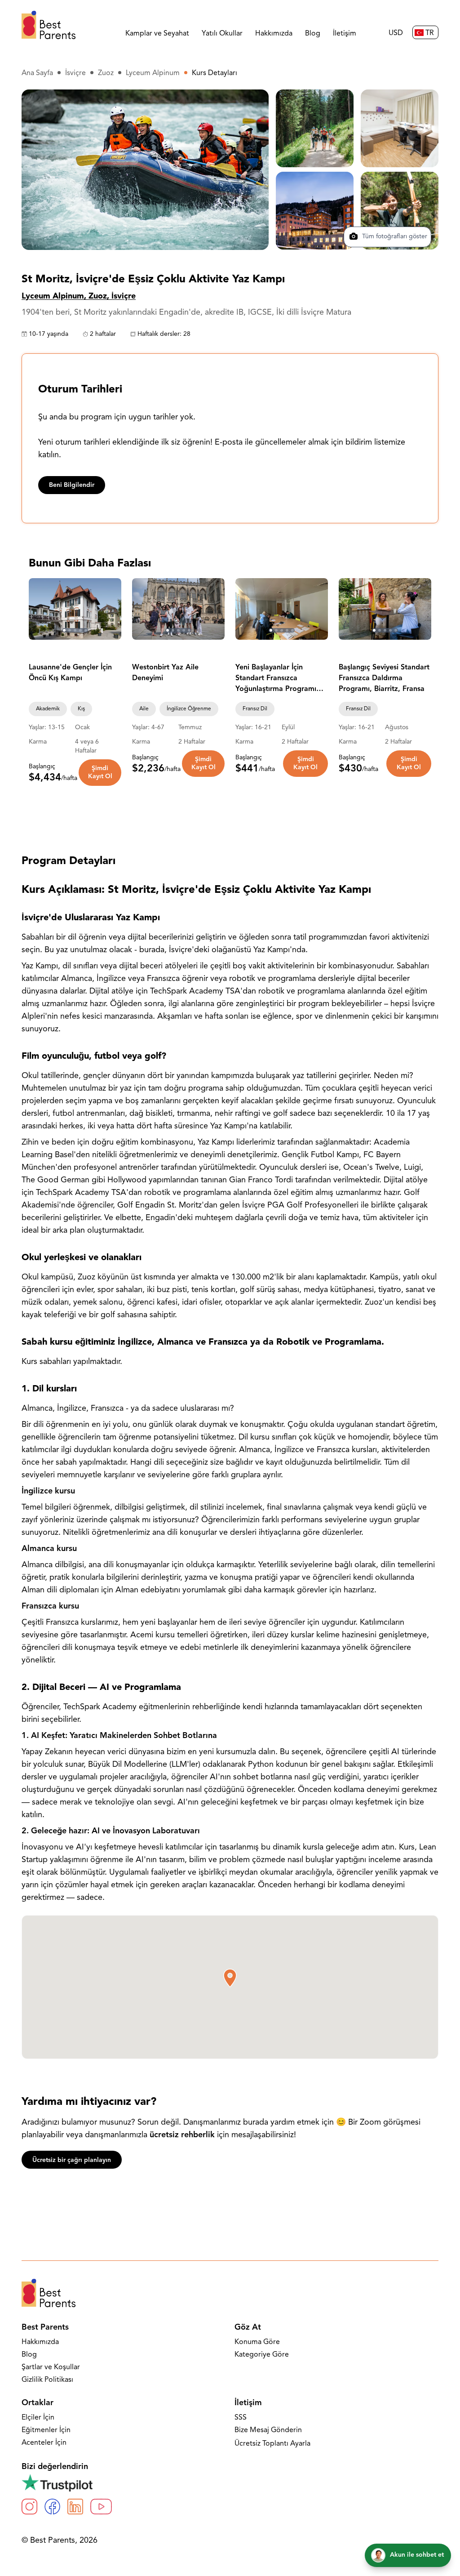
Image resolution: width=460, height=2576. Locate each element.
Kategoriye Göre (262, 2355)
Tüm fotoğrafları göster (394, 237)
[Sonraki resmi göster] (111, 609)
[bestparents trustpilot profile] (230, 2482)
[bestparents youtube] (101, 2507)
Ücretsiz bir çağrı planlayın (72, 2160)
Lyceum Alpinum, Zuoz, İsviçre (79, 297)
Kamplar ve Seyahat (157, 34)
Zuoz (106, 73)
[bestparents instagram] (29, 2507)
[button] (230, 1978)
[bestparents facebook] (52, 2507)
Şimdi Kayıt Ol (100, 773)
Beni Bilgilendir (72, 485)
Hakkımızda (274, 34)
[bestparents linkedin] (75, 2507)
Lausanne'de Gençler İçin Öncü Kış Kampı (70, 673)
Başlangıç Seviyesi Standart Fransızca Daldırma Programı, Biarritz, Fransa (384, 678)
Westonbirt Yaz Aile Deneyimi (165, 673)
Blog (313, 34)
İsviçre (75, 73)
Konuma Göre (257, 2342)
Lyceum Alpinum (153, 73)
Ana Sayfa (37, 73)
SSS (241, 2418)
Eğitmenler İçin (46, 2430)
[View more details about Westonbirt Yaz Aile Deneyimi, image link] (178, 609)
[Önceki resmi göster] (40, 609)
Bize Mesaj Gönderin (268, 2430)
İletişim (345, 34)
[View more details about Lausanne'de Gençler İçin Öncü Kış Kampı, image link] (75, 609)
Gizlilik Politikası (47, 2380)
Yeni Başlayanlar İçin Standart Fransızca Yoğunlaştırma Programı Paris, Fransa (276, 679)
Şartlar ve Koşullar (51, 2367)
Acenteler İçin (44, 2443)
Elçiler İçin (38, 2418)
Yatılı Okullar (222, 34)
